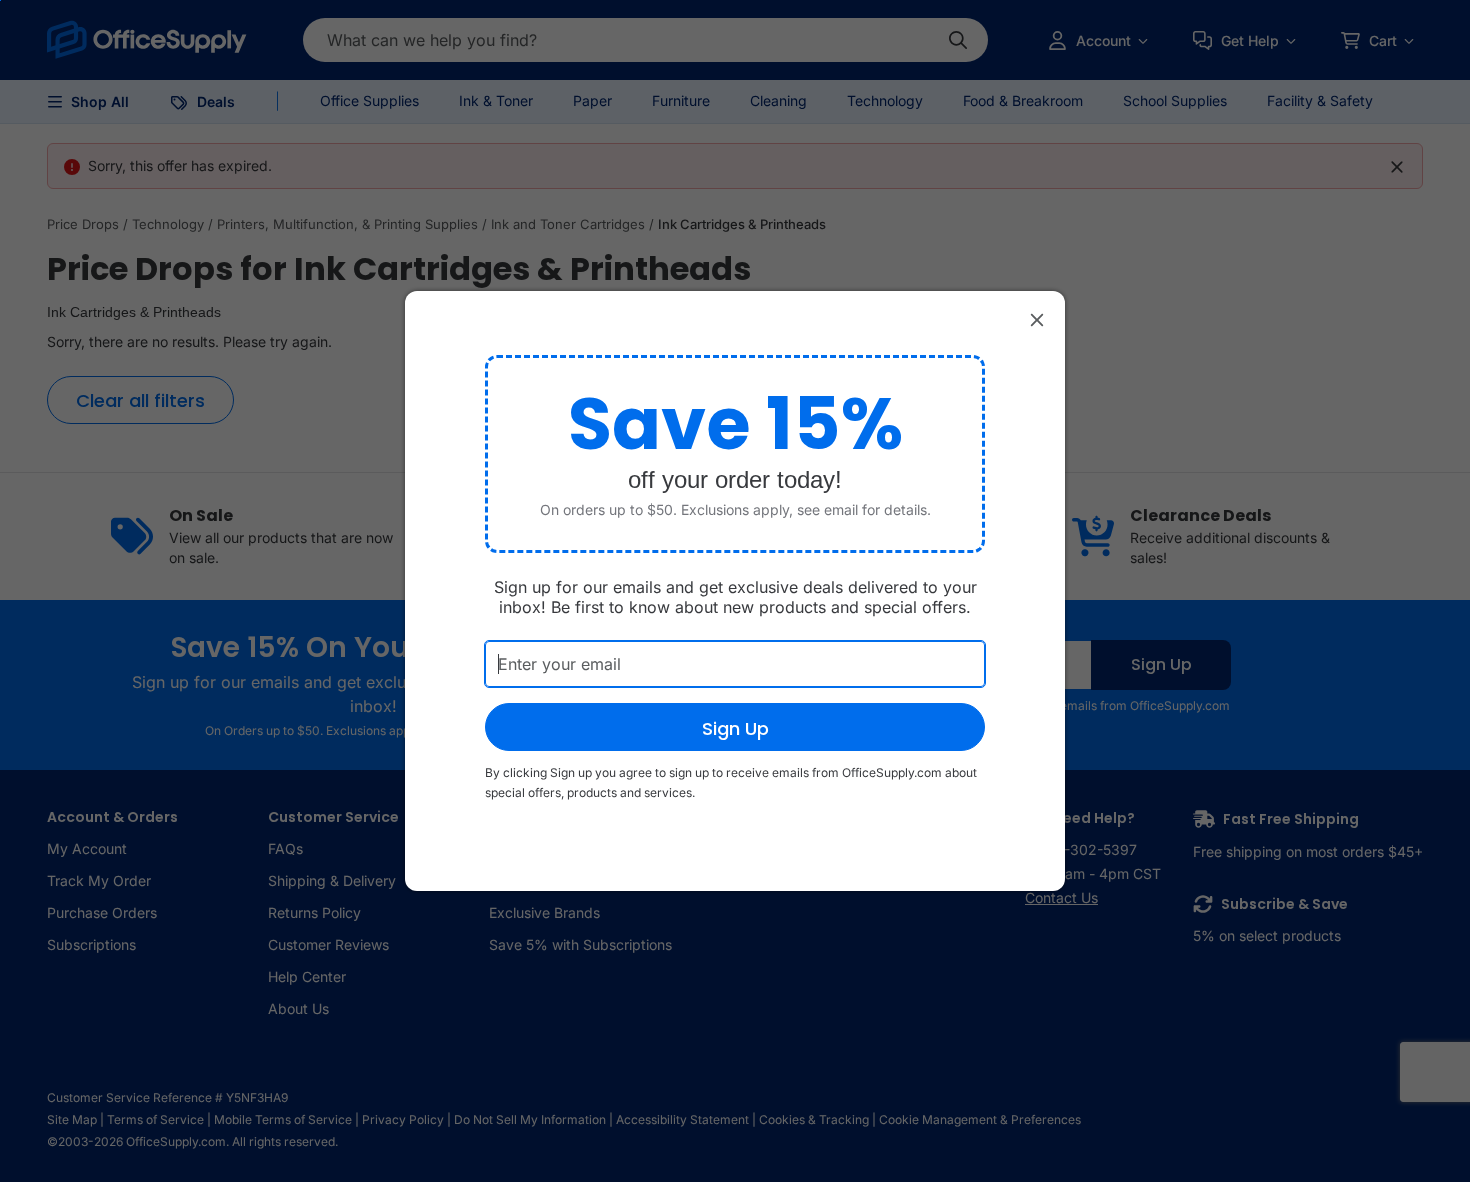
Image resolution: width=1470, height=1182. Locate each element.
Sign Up (735, 728)
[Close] (1037, 319)
